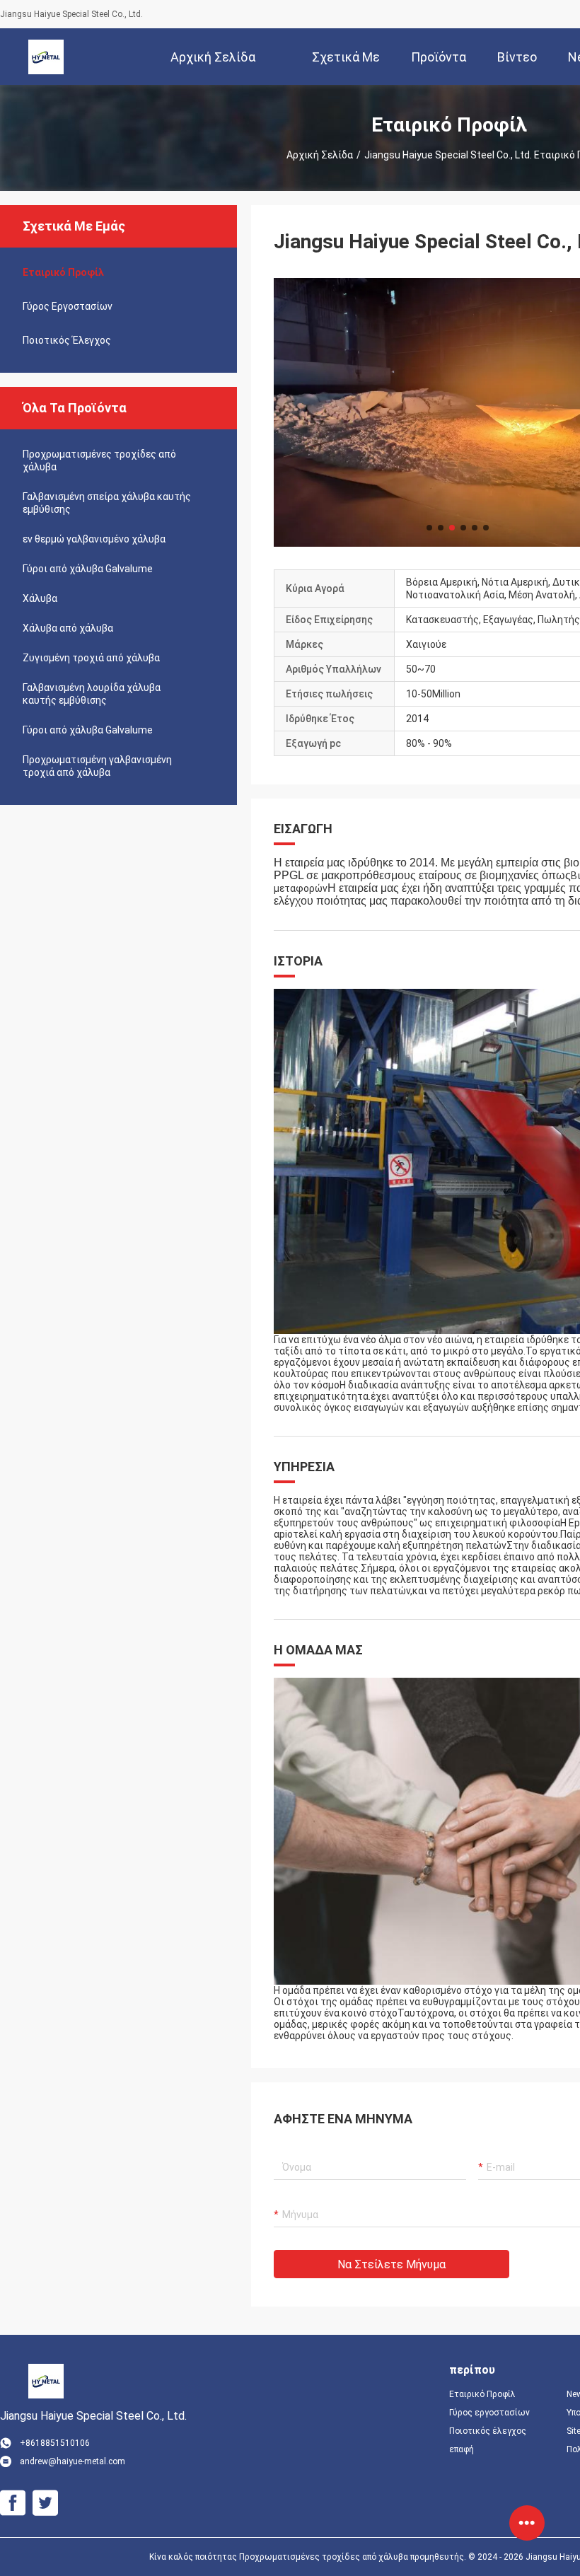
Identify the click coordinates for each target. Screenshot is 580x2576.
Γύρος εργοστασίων (68, 306)
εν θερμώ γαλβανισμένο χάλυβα (94, 539)
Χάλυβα (40, 598)
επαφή (462, 2449)
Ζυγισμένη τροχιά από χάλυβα (91, 658)
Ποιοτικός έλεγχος (67, 340)
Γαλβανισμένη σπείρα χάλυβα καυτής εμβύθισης (107, 503)
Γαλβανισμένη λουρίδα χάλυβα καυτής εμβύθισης (92, 694)
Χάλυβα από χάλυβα (68, 628)
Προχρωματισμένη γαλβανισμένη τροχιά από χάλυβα (97, 766)
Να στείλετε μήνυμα (391, 2264)
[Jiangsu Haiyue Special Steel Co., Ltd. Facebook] (13, 2503)
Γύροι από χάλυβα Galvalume (88, 569)
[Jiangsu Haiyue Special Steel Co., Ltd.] (46, 57)
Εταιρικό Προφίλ (63, 272)
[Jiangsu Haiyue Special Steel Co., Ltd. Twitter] (45, 2503)
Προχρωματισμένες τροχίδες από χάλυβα (99, 460)
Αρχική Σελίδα (320, 155)
